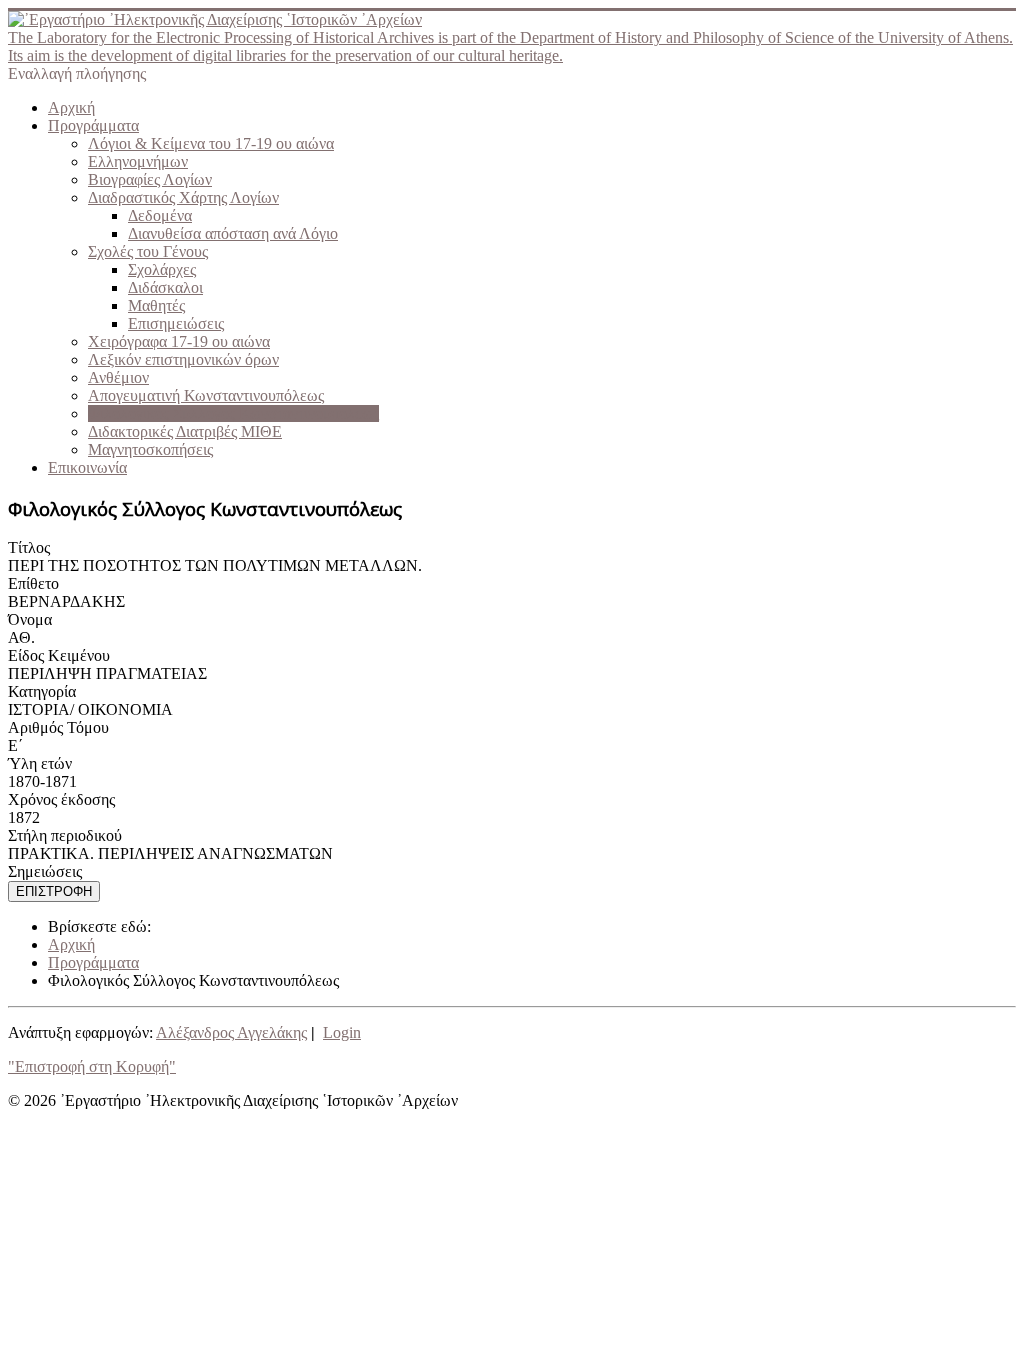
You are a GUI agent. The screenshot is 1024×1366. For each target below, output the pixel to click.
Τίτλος (29, 547)
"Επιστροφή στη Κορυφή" (92, 1066)
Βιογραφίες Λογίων (150, 179)
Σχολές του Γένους (148, 251)
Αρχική (71, 107)
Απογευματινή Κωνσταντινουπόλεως (206, 395)
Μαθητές (156, 305)
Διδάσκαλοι (165, 287)
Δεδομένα (160, 215)
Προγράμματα (93, 125)
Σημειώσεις (45, 871)
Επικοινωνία (87, 467)
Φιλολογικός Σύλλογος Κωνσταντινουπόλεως (233, 413)
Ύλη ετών (40, 763)
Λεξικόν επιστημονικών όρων (183, 359)
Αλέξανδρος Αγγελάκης (231, 1032)
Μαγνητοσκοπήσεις (150, 449)
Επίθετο (33, 583)
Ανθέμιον (118, 377)
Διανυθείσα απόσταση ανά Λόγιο (233, 233)
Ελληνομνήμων (138, 161)
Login (342, 1032)
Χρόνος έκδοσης (61, 799)
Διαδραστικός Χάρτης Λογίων (183, 197)
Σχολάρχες (162, 269)
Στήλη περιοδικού (65, 835)
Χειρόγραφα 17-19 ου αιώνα (179, 341)
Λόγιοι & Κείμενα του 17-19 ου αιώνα (211, 143)
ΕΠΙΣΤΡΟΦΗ (54, 891)
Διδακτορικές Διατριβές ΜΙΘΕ (185, 431)
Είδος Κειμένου (59, 655)
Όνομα (30, 619)
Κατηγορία (42, 691)
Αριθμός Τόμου (58, 727)
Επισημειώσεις (176, 323)
